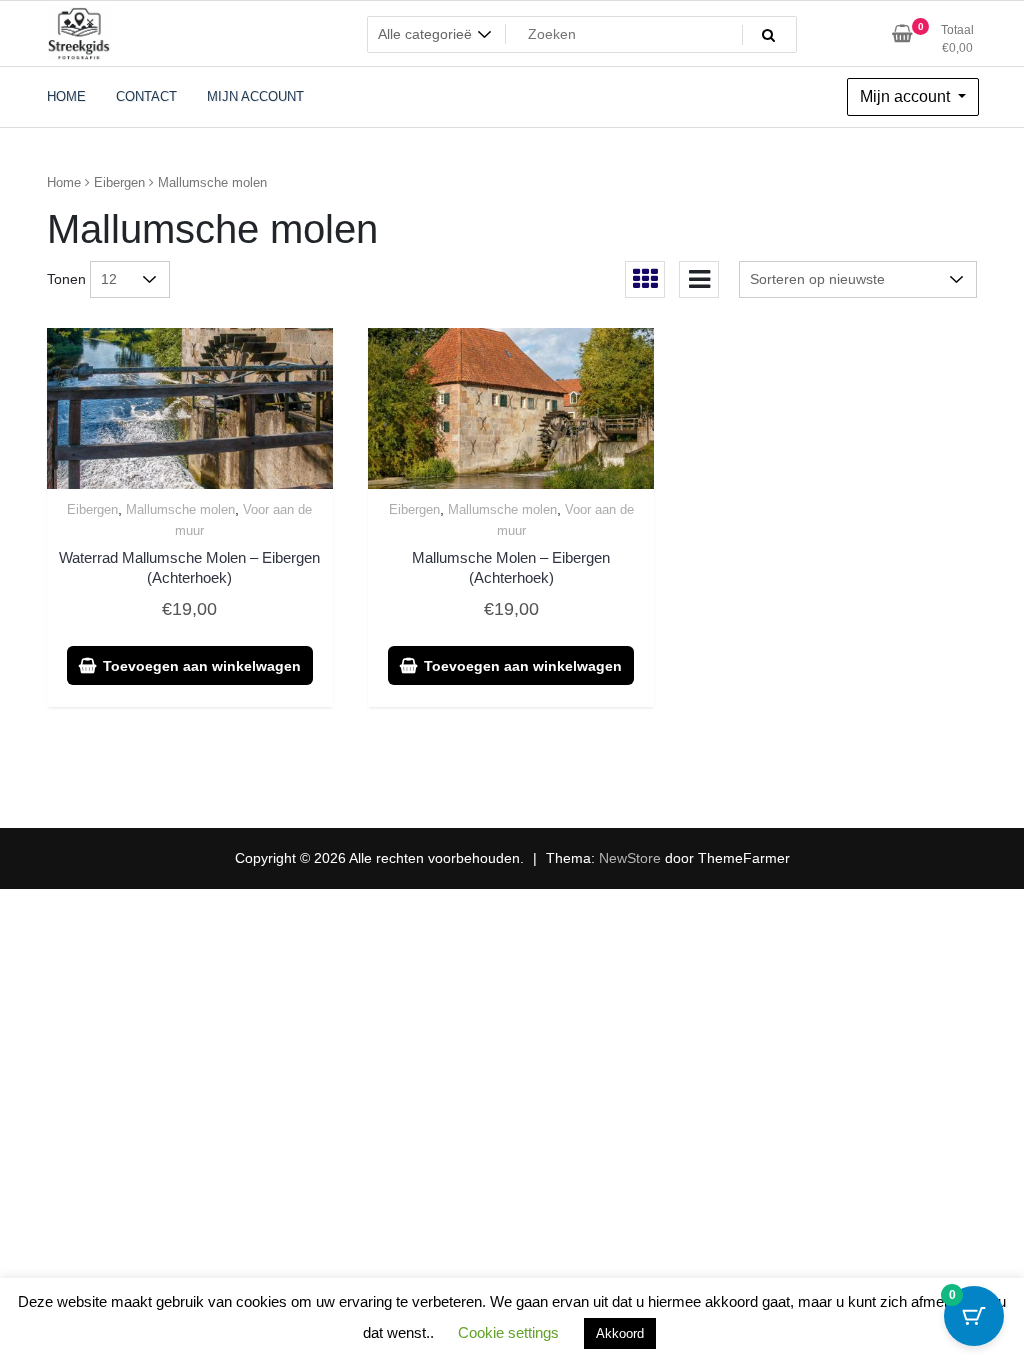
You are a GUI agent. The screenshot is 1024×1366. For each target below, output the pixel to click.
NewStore (630, 858)
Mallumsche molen (180, 509)
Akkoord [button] (620, 1333)
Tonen (66, 279)
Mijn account (907, 96)
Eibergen (119, 182)
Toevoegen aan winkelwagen (202, 666)
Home (64, 182)
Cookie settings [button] (508, 1332)
